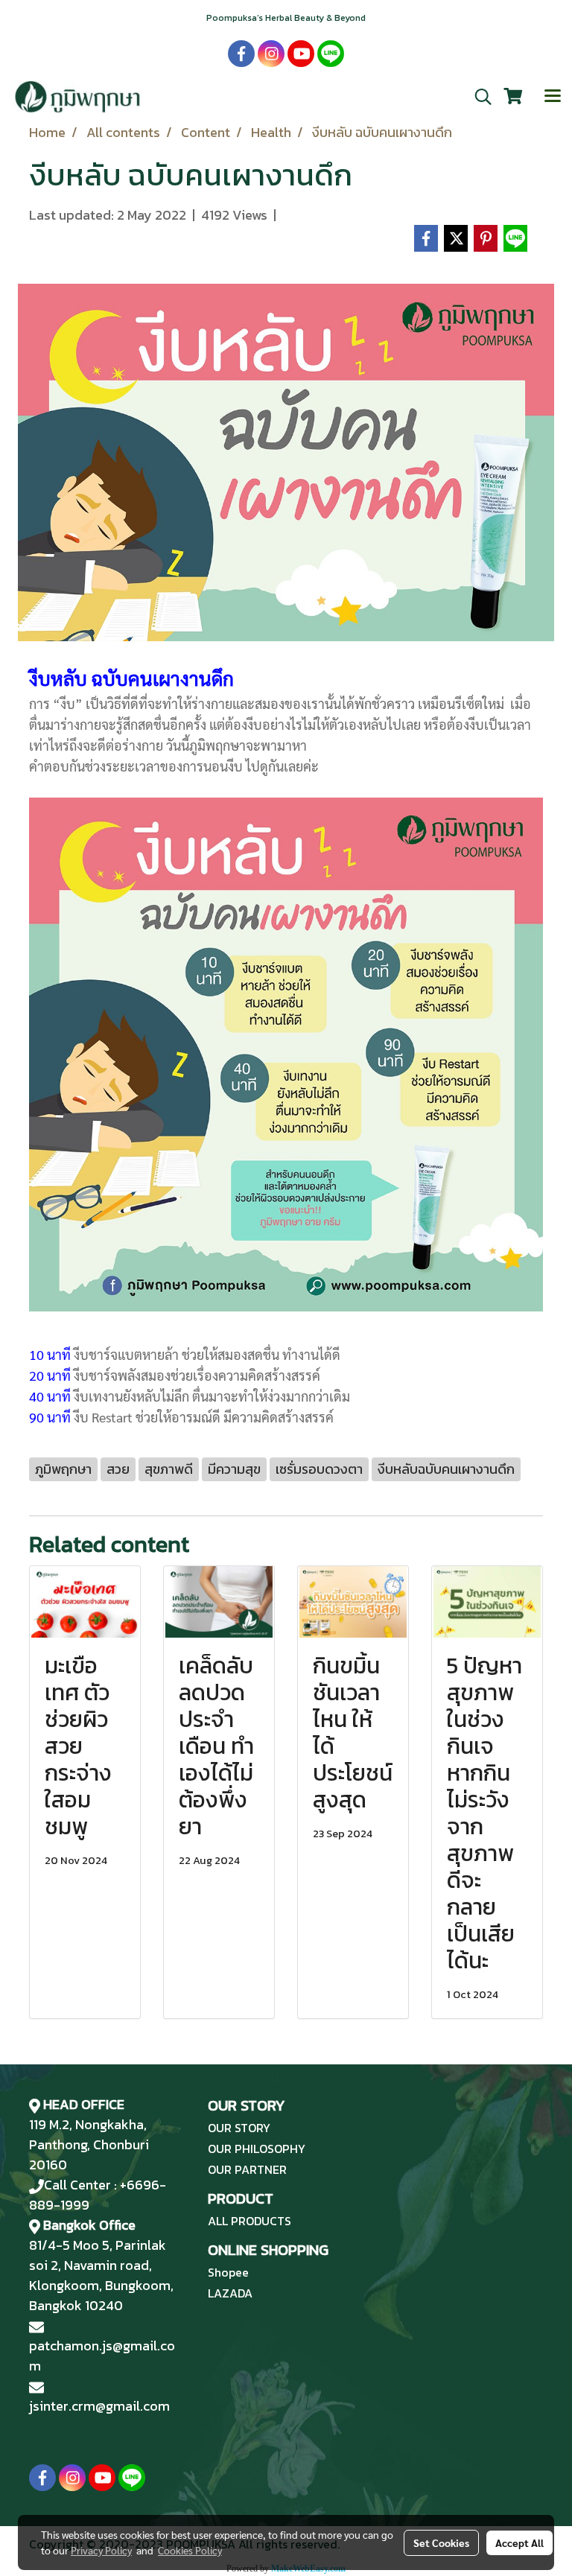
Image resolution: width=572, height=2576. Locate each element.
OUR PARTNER (247, 2169)
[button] (478, 97)
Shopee (228, 2272)
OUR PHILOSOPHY (257, 2149)
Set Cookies (441, 2542)
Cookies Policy (190, 2550)
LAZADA (230, 2293)
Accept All (519, 2542)
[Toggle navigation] (553, 97)
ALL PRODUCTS (250, 2221)
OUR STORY (239, 2128)
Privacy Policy (101, 2550)
